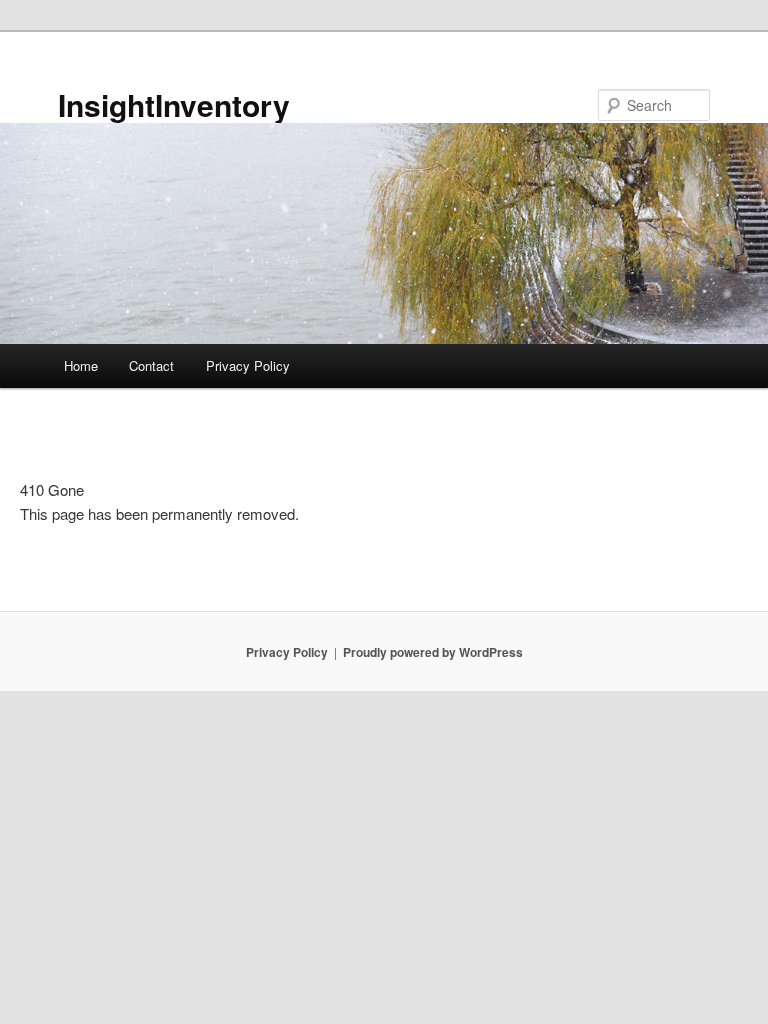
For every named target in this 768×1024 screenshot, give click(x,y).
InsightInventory (174, 104)
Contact (151, 365)
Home (81, 365)
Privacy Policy (248, 365)
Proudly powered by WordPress (433, 652)
